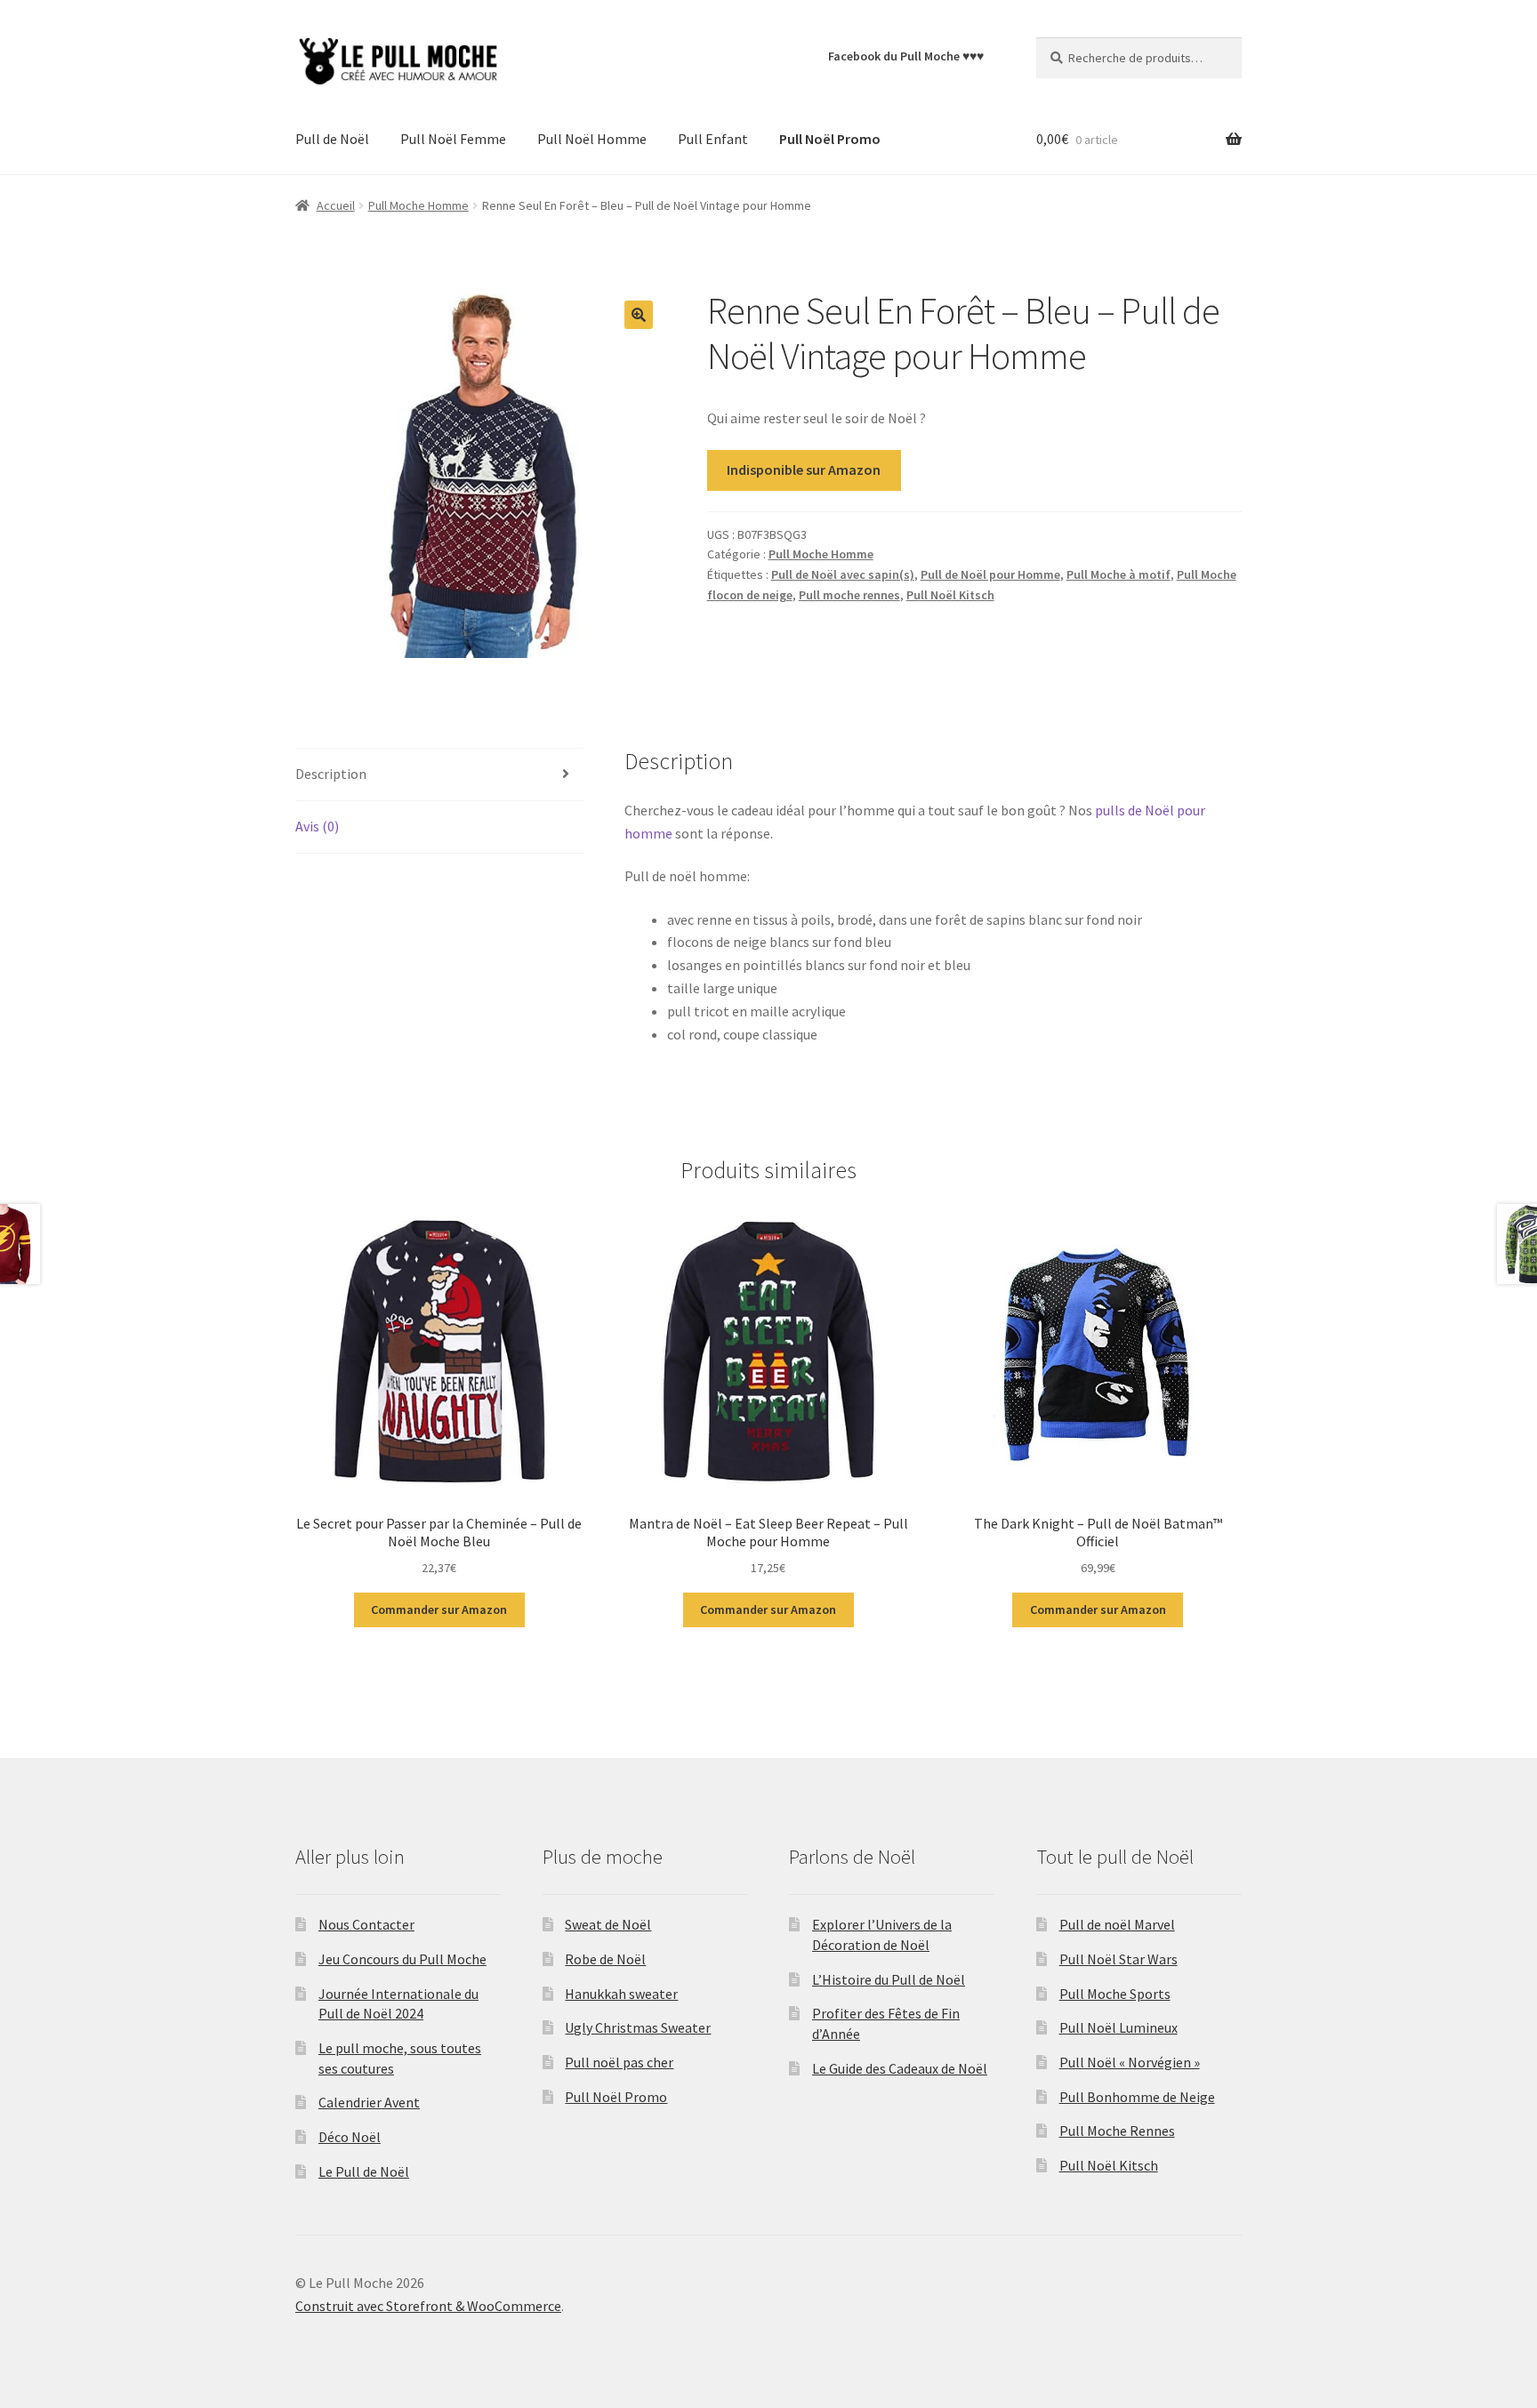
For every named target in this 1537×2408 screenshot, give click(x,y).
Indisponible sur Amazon (804, 470)
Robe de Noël (605, 1959)
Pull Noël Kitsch (950, 595)
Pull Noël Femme (453, 139)
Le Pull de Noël (364, 2171)
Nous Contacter (366, 1924)
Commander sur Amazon (439, 1609)
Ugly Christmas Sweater (638, 2027)
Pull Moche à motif (1119, 574)
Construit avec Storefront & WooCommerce (428, 2306)
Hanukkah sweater (621, 1994)
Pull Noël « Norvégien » (1130, 2062)
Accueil (336, 205)
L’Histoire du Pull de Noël (889, 1979)
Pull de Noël (332, 139)
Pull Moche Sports (1115, 1994)
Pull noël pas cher (619, 2062)
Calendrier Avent (369, 2102)
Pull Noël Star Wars (1119, 1959)
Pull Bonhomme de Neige (1137, 2097)
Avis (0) (317, 826)
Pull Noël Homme (592, 139)
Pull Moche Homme (418, 205)
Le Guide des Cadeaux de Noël (900, 2068)
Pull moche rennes (849, 595)
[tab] (439, 775)
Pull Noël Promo (616, 2097)
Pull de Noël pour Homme (990, 574)
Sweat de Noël (608, 1924)
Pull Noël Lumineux (1119, 2027)
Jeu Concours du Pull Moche (402, 1959)
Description (331, 774)
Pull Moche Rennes (1117, 2131)
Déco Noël (350, 2137)
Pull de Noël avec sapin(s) (843, 574)
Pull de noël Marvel (1117, 1924)
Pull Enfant (713, 139)
